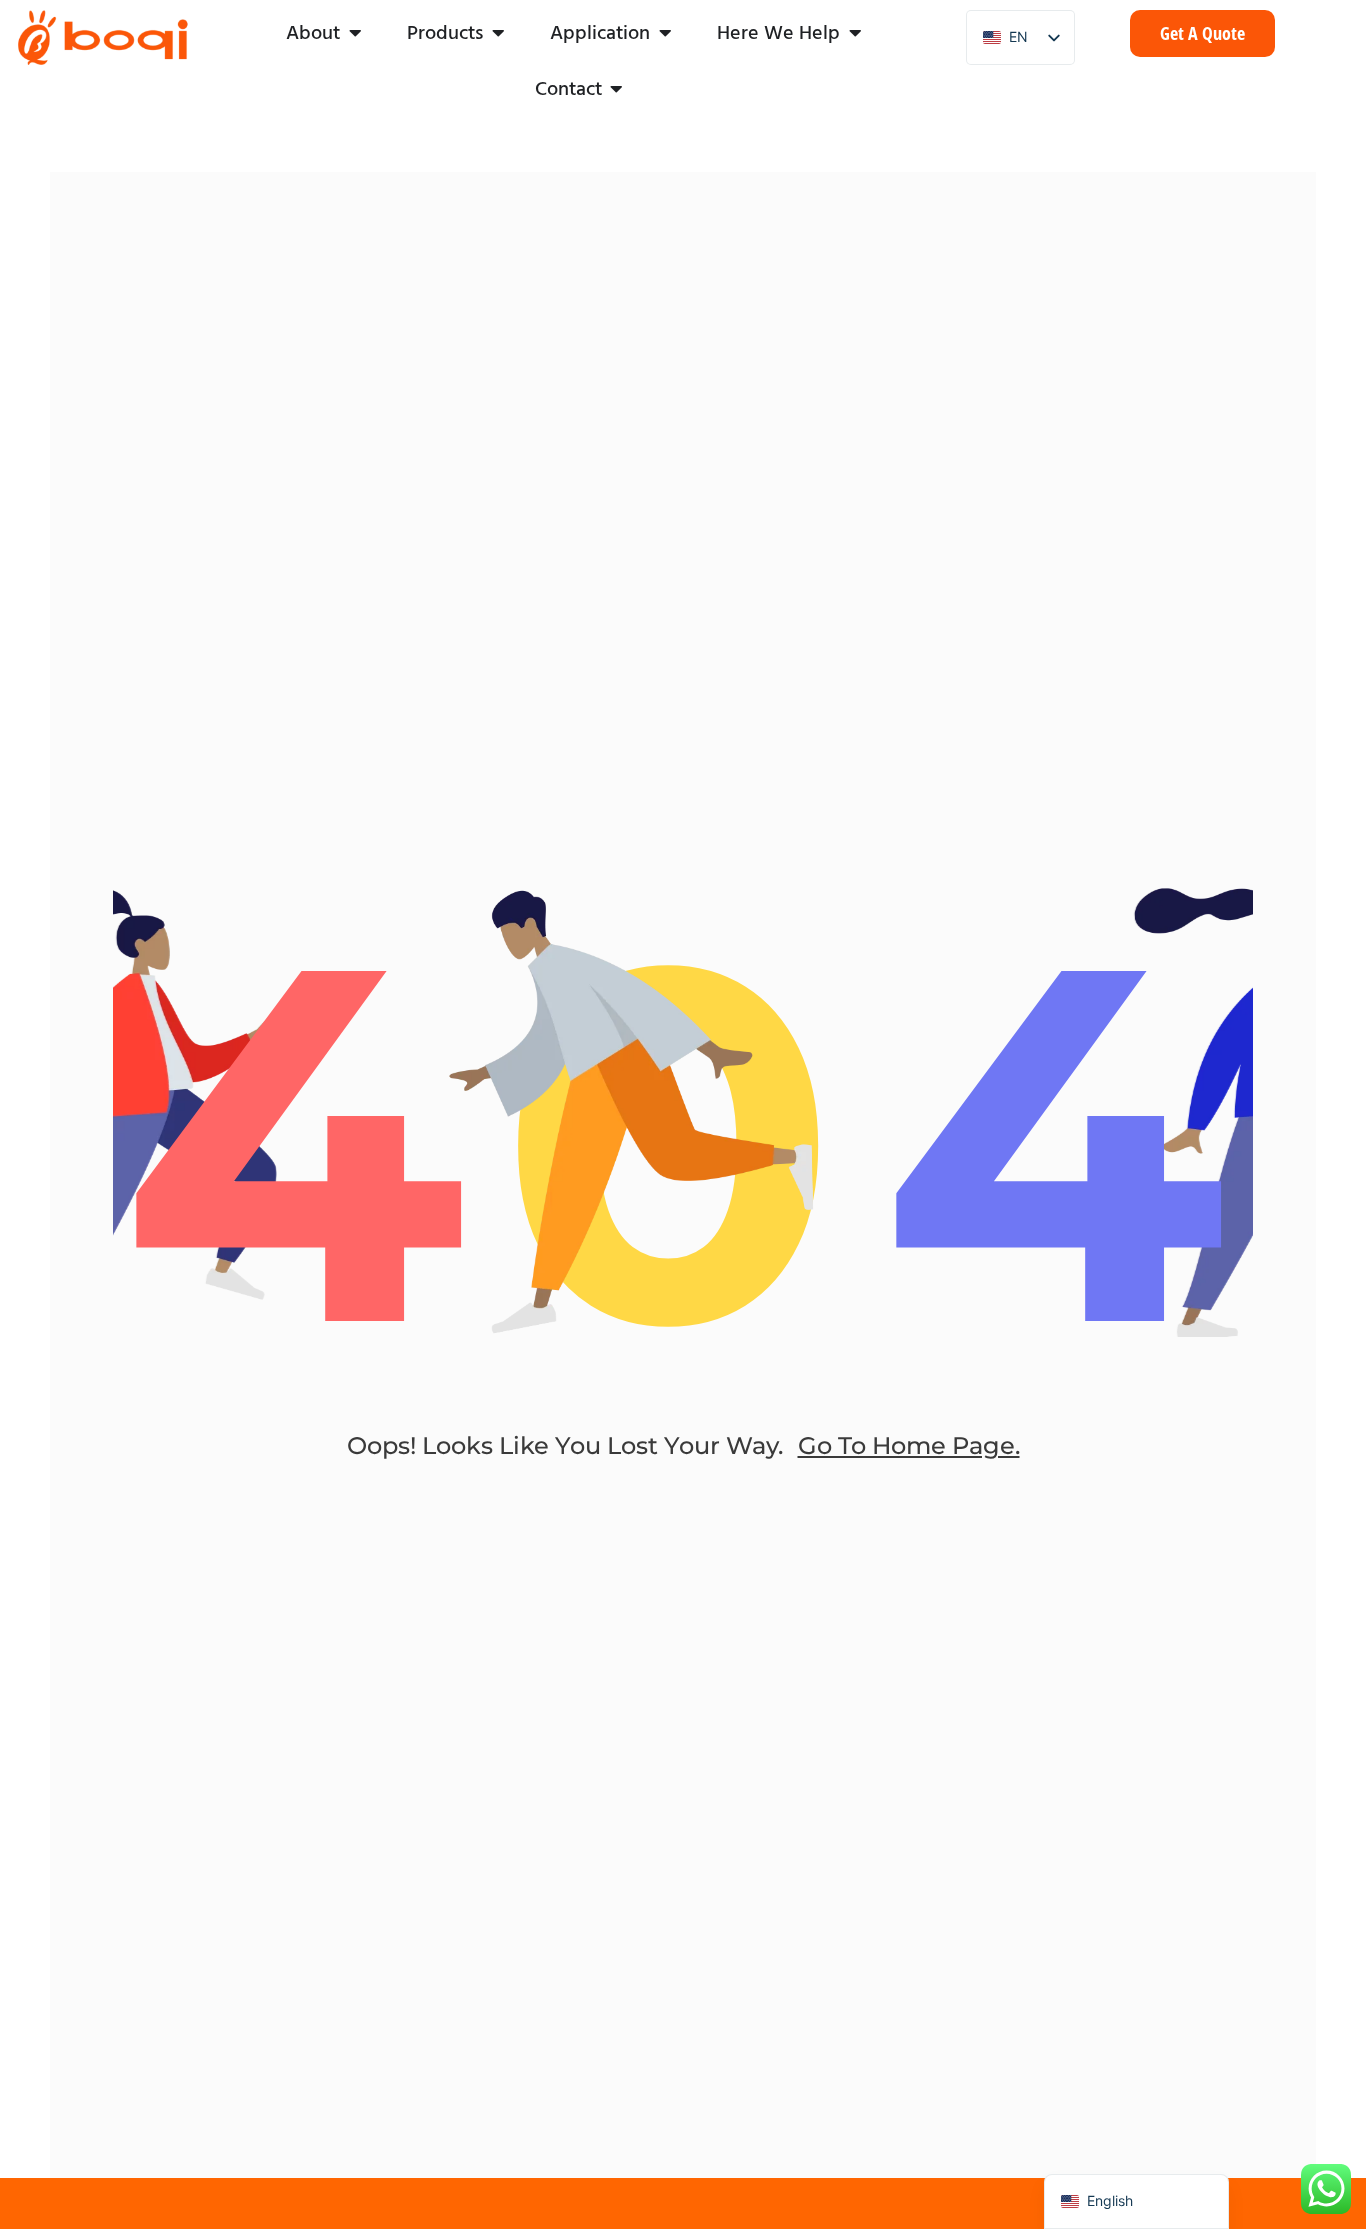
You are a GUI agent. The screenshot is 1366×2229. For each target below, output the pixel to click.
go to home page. (909, 1445)
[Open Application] (665, 33)
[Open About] (355, 33)
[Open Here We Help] (855, 33)
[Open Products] (498, 33)
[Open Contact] (617, 89)
